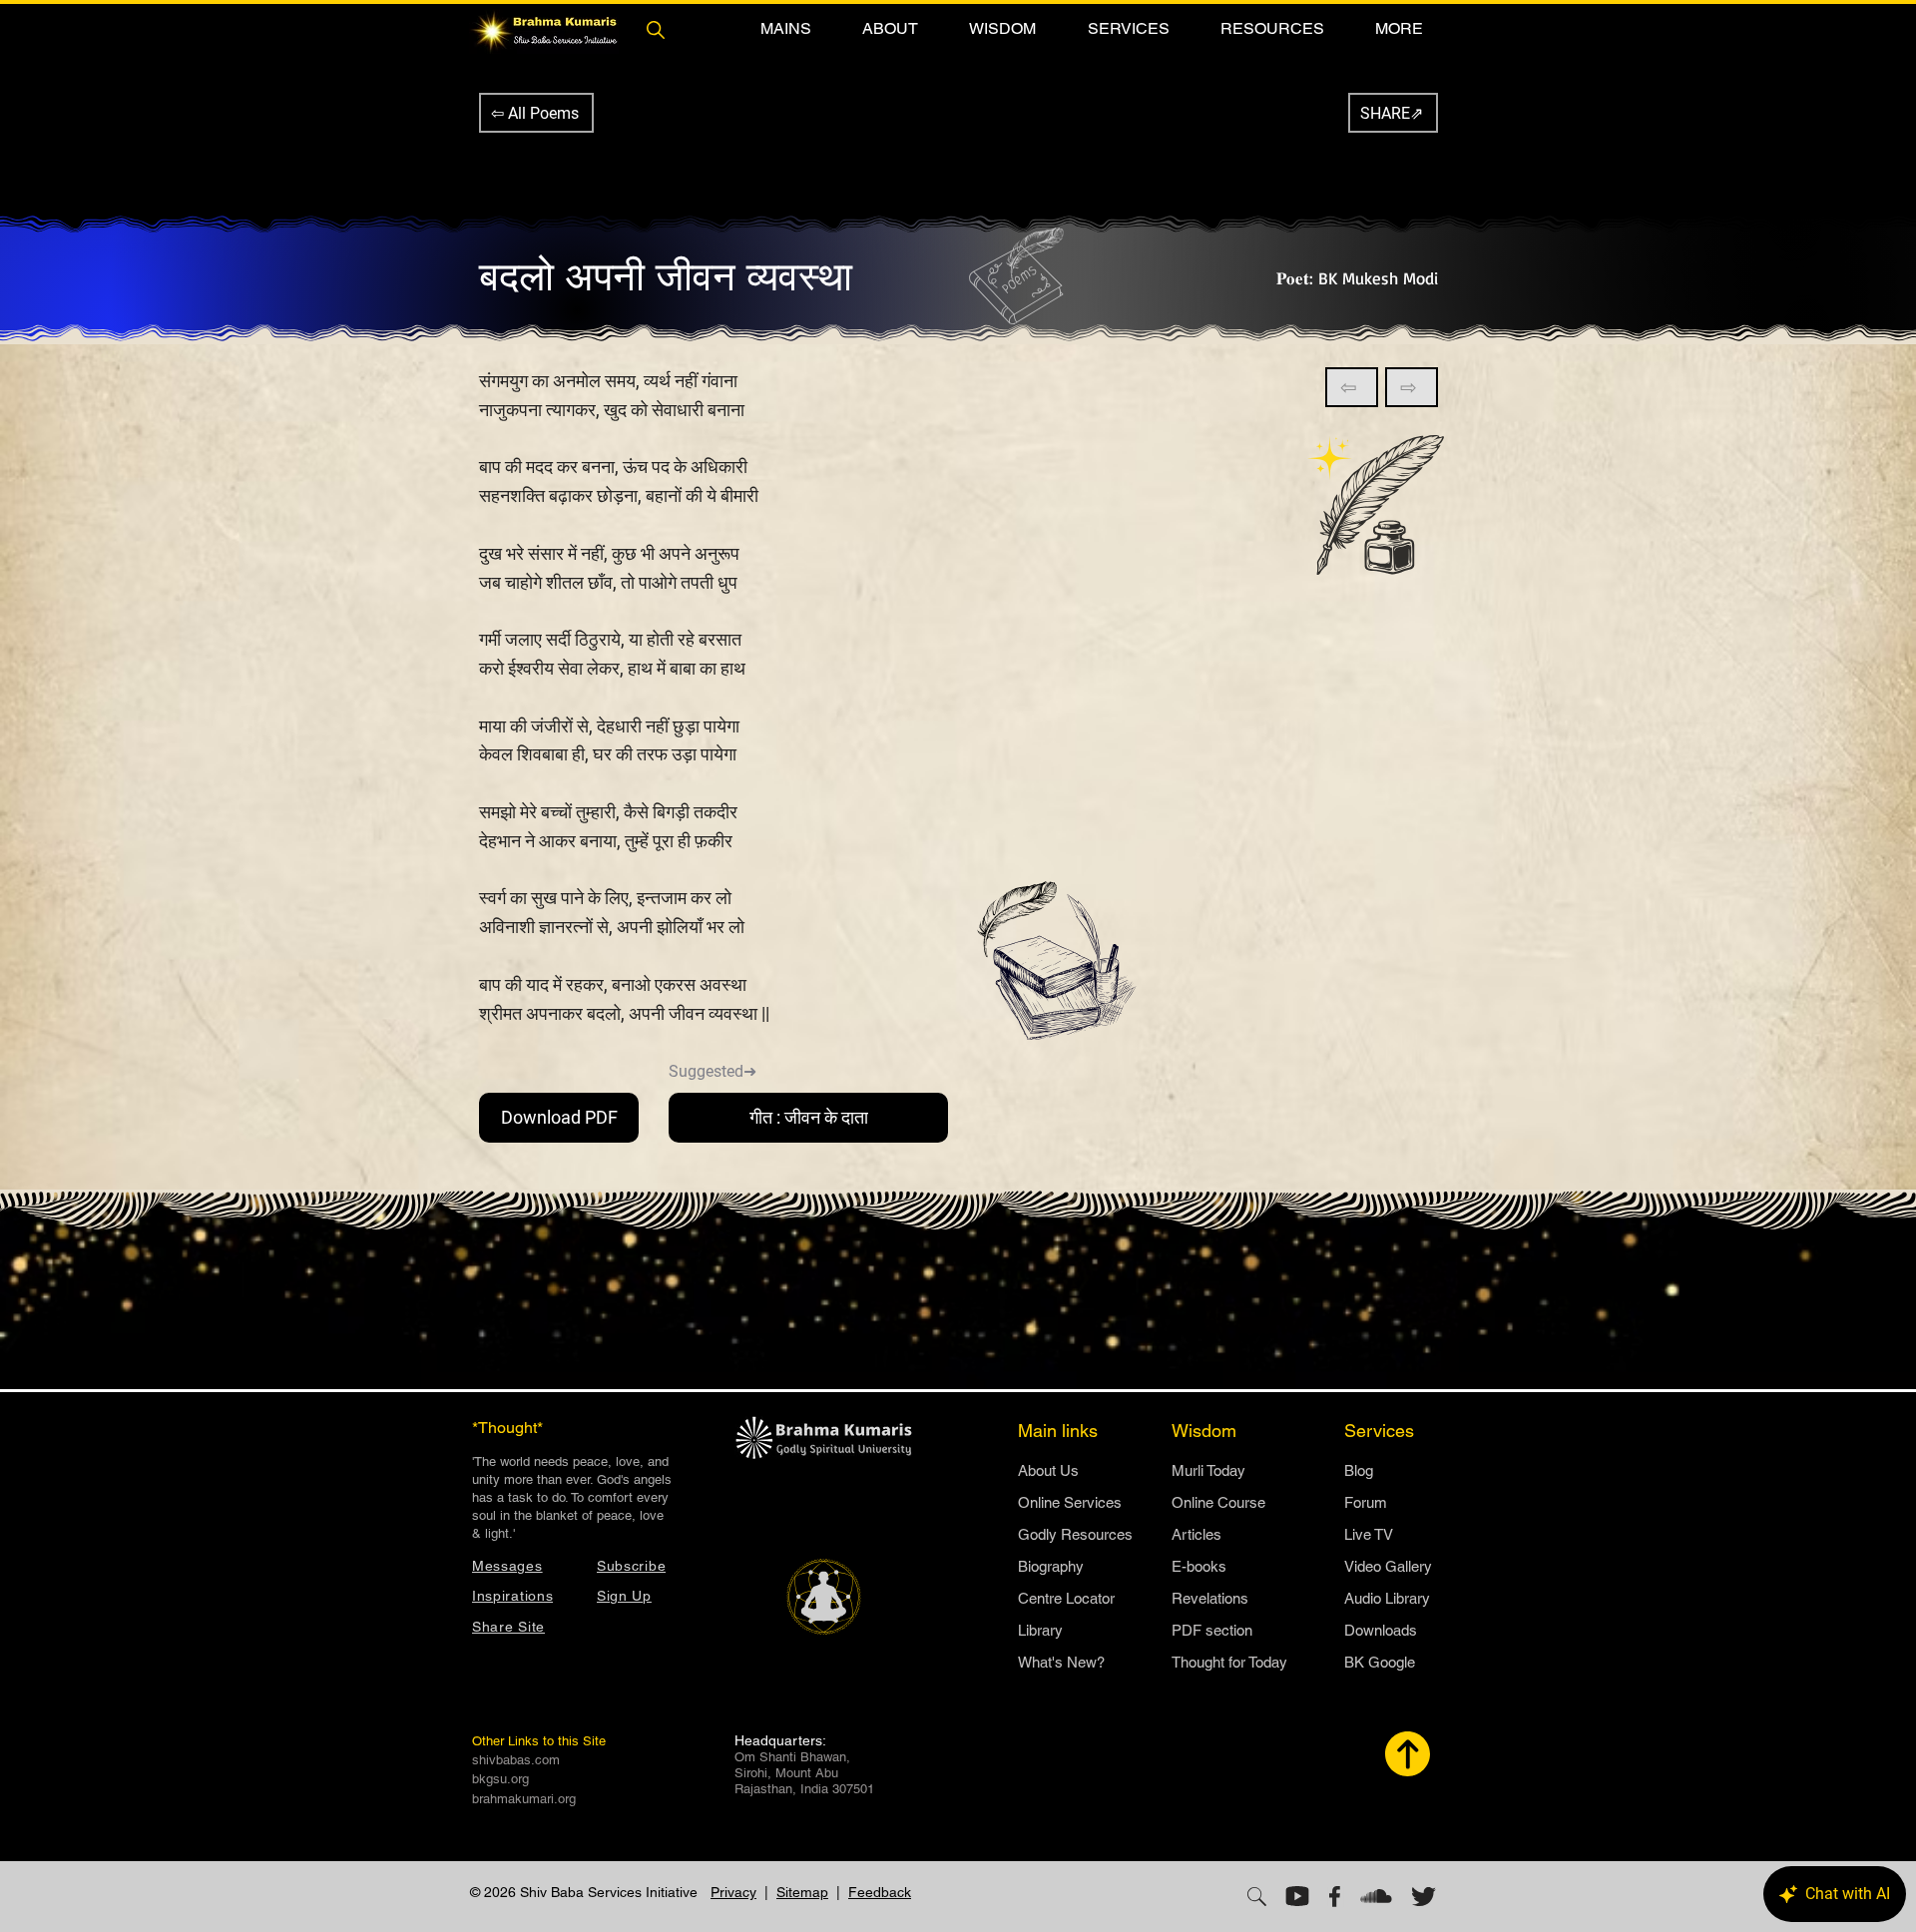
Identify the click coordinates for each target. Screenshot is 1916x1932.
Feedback (880, 1892)
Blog (1359, 1470)
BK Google (1380, 1662)
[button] (785, 28)
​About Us (1048, 1470)
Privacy (733, 1892)
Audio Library (1387, 1598)
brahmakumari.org (524, 1799)
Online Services (1070, 1502)
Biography (1051, 1566)
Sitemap (802, 1892)
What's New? (1061, 1662)
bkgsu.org (500, 1779)
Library (1040, 1630)
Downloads (1381, 1630)
